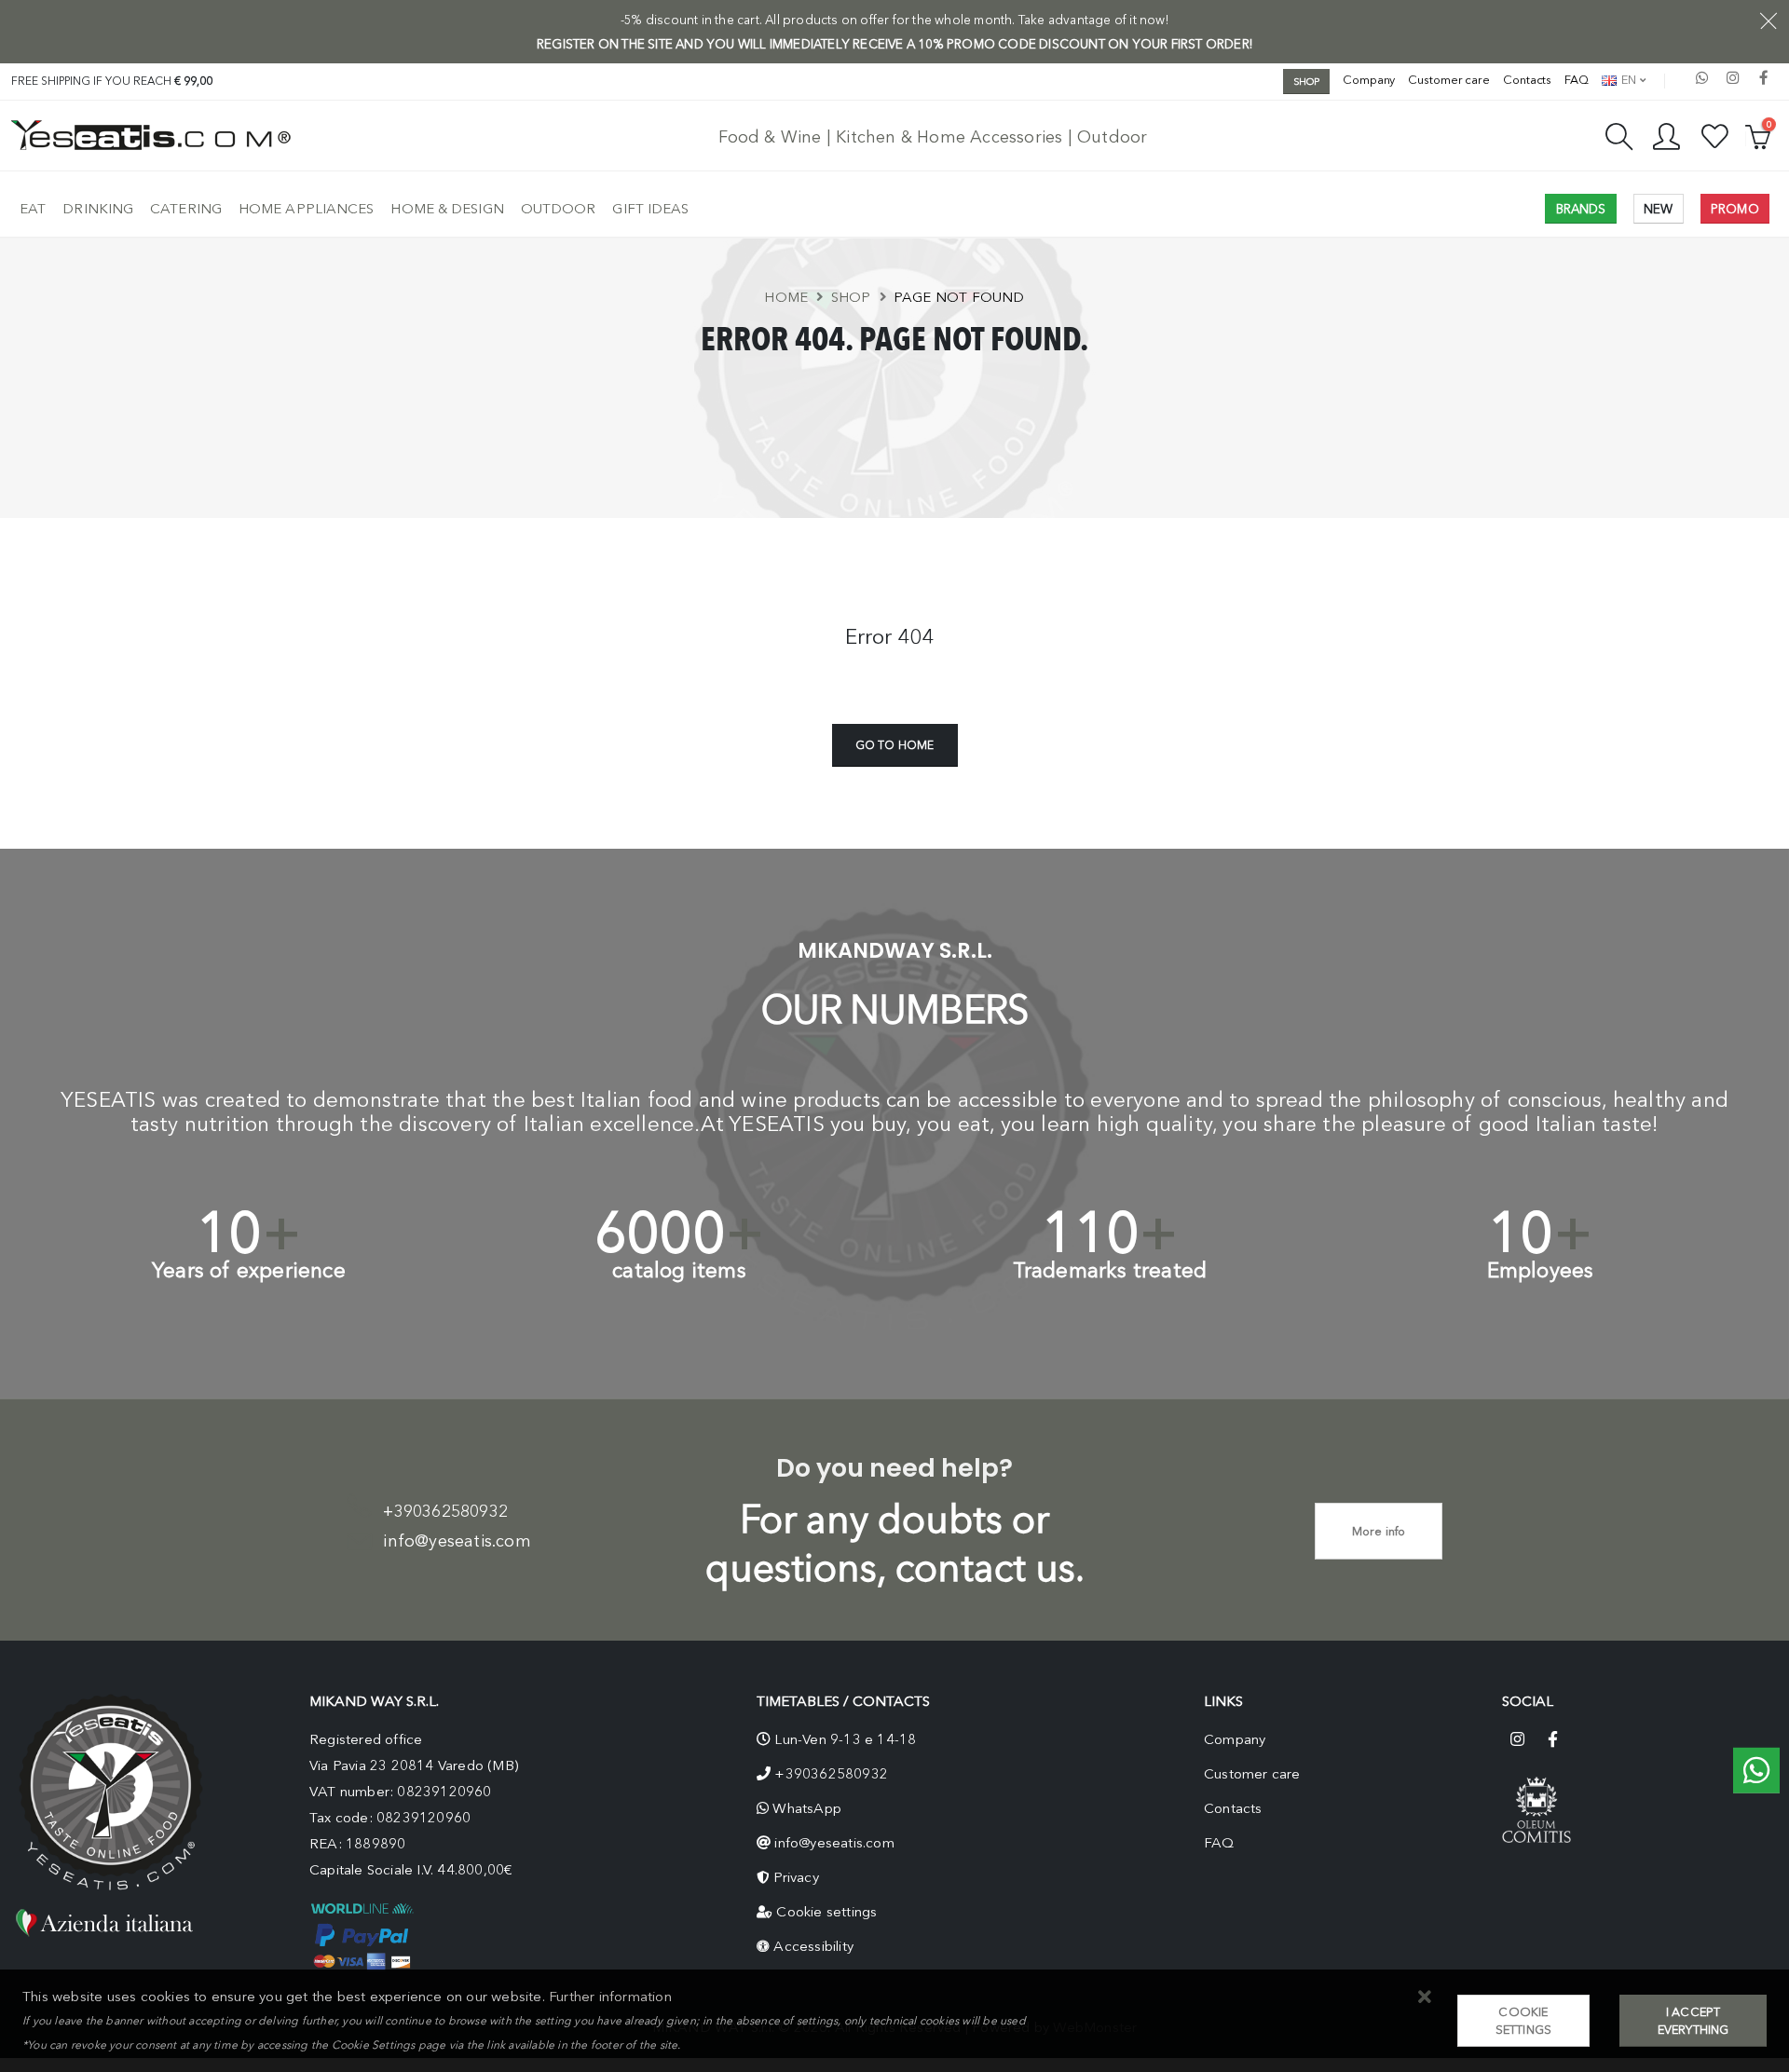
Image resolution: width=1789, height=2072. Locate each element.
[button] (1425, 1998)
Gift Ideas (650, 209)
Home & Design (447, 209)
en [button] (1627, 80)
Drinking (98, 209)
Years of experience (249, 1270)
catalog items (679, 1270)
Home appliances (307, 209)
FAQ (1577, 80)
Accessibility (813, 1946)
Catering (186, 209)
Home (786, 297)
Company (1369, 80)
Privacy (796, 1877)
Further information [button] (610, 1997)
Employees (1541, 1270)
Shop (851, 297)
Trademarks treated (1110, 1270)
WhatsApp (807, 1808)
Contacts (1527, 80)
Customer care (1449, 80)
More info (1379, 1531)
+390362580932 (445, 1511)
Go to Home (895, 745)
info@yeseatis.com (457, 1541)
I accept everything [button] (1693, 2021)
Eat (33, 209)
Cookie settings (826, 1912)
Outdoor (559, 209)
